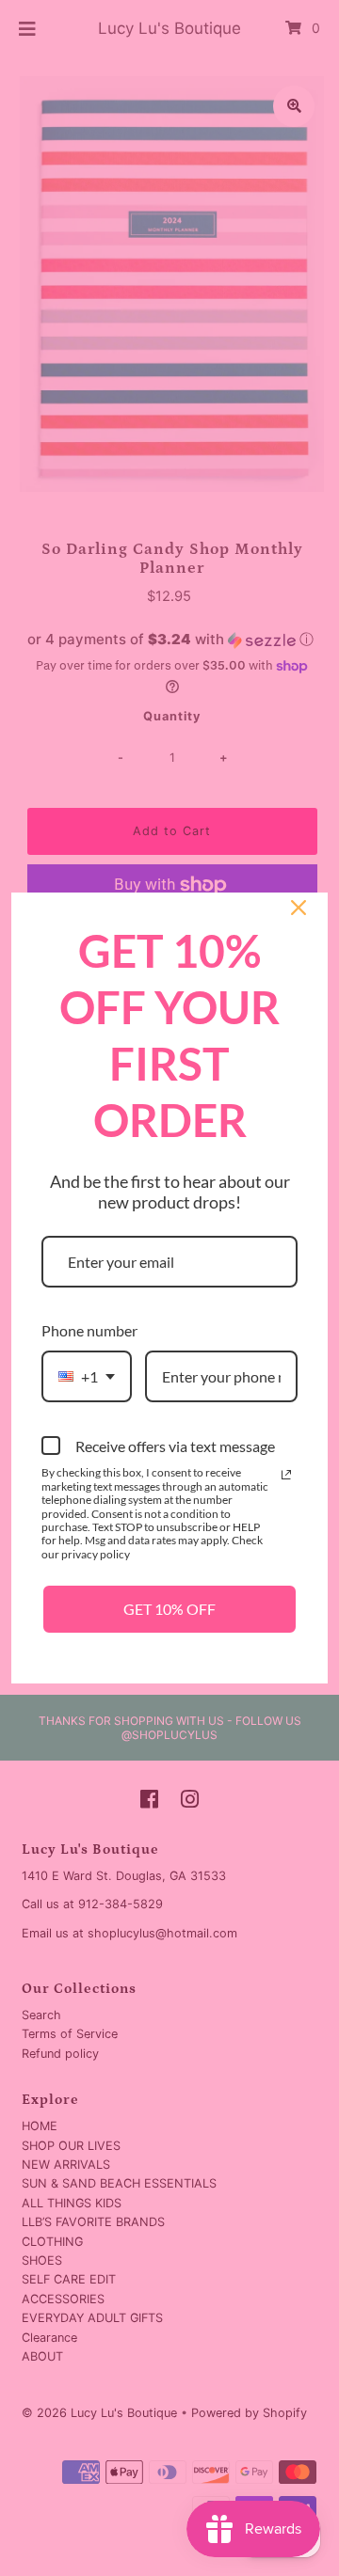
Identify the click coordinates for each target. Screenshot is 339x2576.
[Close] (299, 908)
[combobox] (87, 1376)
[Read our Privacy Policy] (286, 1475)
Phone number (89, 1330)
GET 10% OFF (169, 1609)
